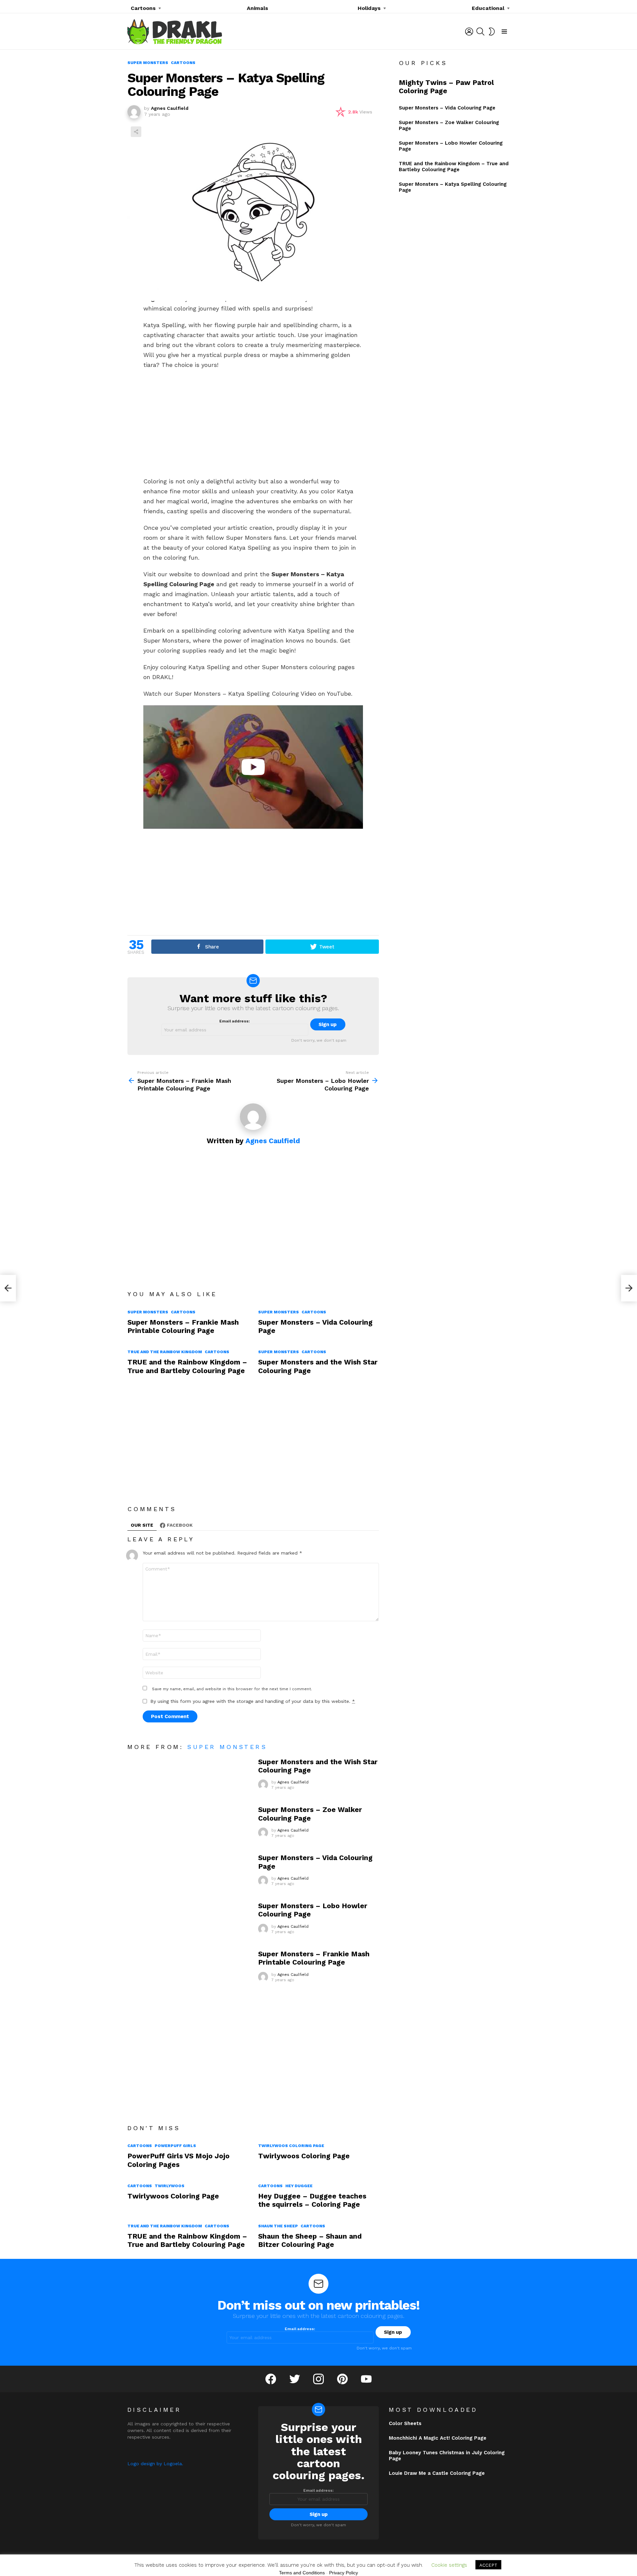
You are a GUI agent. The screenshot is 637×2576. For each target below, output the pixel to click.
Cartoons (143, 8)
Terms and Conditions (302, 2573)
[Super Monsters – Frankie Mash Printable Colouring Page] (8, 1288)
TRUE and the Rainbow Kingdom (165, 1352)
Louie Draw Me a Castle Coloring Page (437, 2473)
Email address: (235, 1021)
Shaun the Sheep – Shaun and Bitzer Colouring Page (310, 2240)
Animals (257, 8)
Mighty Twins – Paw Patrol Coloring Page (446, 87)
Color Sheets (405, 2423)
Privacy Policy (344, 2573)
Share (136, 132)
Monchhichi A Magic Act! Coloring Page (438, 2438)
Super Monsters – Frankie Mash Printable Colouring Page (183, 1326)
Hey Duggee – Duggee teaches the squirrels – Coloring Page (312, 2200)
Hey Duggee (299, 2186)
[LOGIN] (469, 32)
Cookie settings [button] (449, 2565)
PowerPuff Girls (175, 2146)
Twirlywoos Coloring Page (291, 2146)
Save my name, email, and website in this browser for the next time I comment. (232, 1689)
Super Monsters (148, 1312)
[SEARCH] (480, 32)
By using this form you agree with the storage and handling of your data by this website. (253, 1701)
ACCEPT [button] (488, 2565)
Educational (488, 8)
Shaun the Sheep (278, 2226)
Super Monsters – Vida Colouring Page (447, 108)
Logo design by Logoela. (155, 2464)
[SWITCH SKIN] (492, 32)
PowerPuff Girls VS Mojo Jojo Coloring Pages (178, 2160)
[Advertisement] (253, 423)
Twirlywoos (170, 2186)
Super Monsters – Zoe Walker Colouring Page (310, 1814)
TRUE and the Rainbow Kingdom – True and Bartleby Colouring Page (187, 1366)
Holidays (369, 8)
